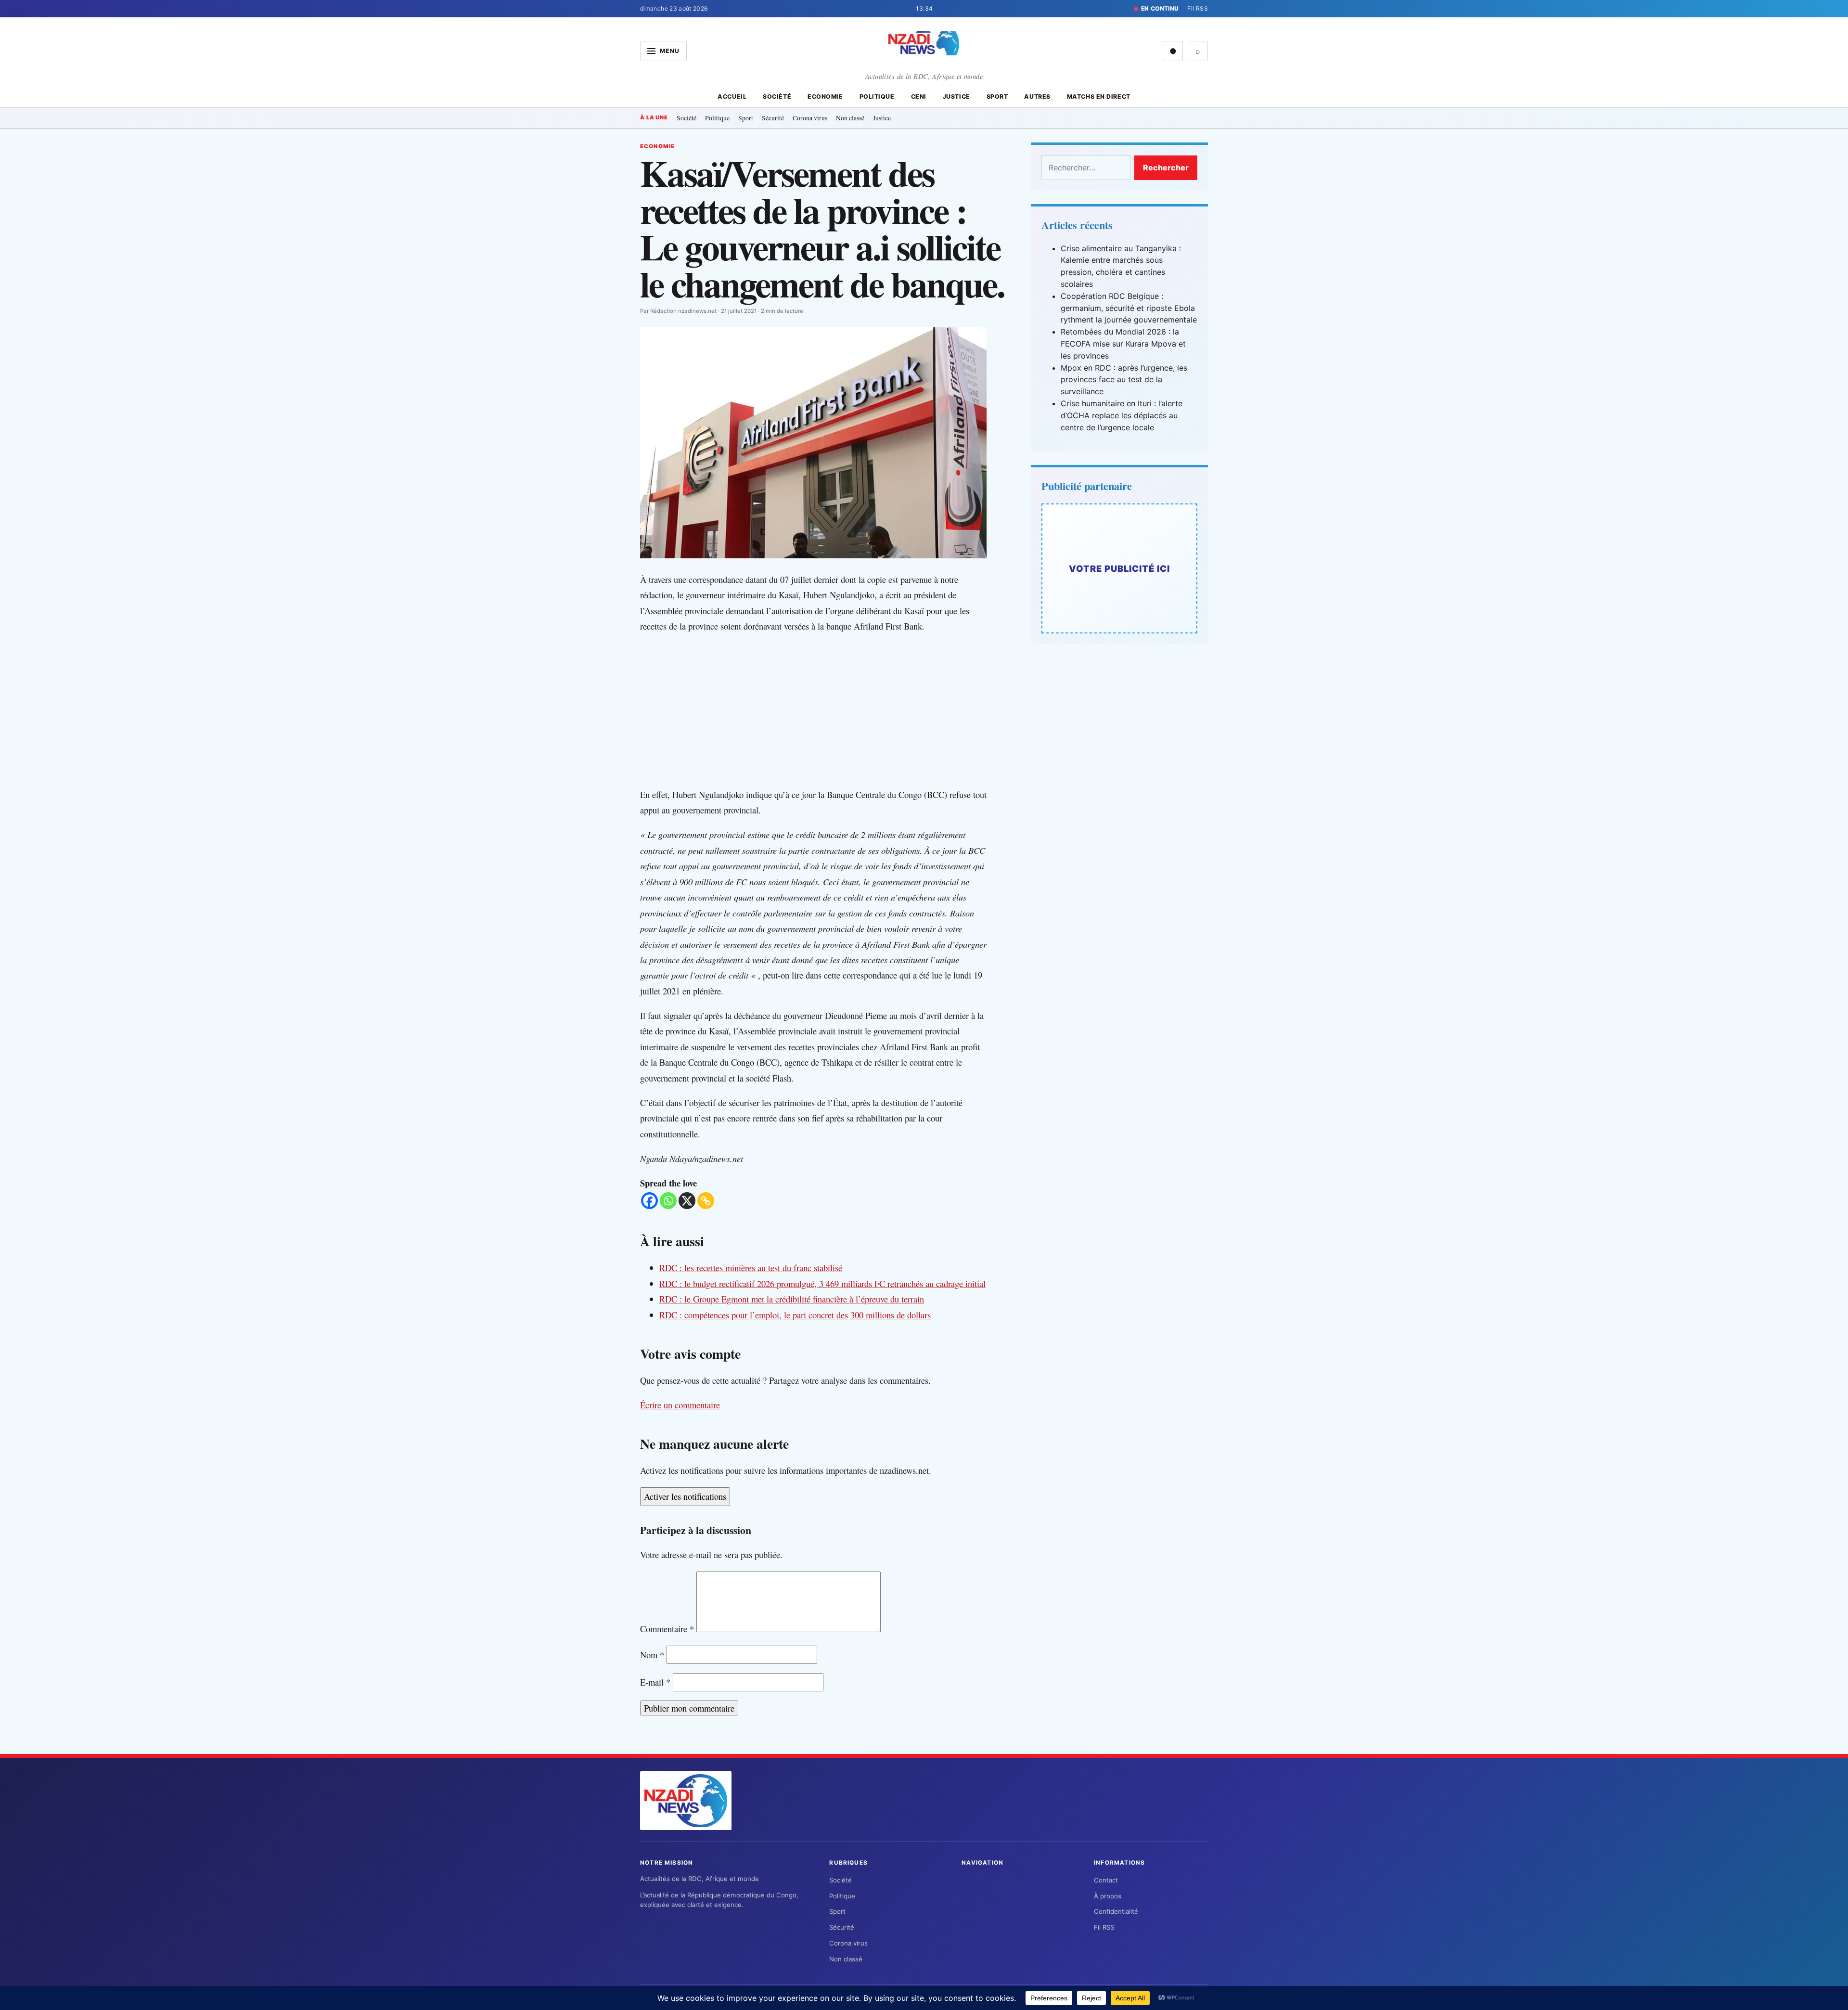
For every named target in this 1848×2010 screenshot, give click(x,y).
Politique (877, 97)
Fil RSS (1198, 8)
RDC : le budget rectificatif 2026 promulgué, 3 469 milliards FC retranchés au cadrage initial (822, 1283)
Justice (956, 97)
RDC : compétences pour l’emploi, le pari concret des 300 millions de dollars (795, 1315)
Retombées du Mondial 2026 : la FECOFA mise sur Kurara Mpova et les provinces (1123, 344)
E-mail (655, 1682)
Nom (652, 1655)
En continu (1160, 8)
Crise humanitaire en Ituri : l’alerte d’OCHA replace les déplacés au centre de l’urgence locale (1122, 415)
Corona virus (810, 118)
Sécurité (773, 118)
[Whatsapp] (668, 1201)
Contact (1106, 1880)
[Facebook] (649, 1201)
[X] (687, 1201)
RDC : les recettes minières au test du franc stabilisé (751, 1268)
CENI (919, 97)
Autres (1037, 97)
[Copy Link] (706, 1201)
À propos (1108, 1896)
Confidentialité (1116, 1911)
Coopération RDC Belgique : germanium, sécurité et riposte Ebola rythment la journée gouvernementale (1129, 308)
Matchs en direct (1099, 97)
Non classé (850, 118)
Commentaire (667, 1629)
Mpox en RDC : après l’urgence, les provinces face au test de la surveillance (1124, 380)
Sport (997, 97)
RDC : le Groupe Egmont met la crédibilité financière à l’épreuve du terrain (792, 1299)
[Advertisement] (823, 710)
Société (777, 97)
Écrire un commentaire (680, 1405)
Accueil (732, 97)
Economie (825, 97)
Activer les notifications (685, 1496)
